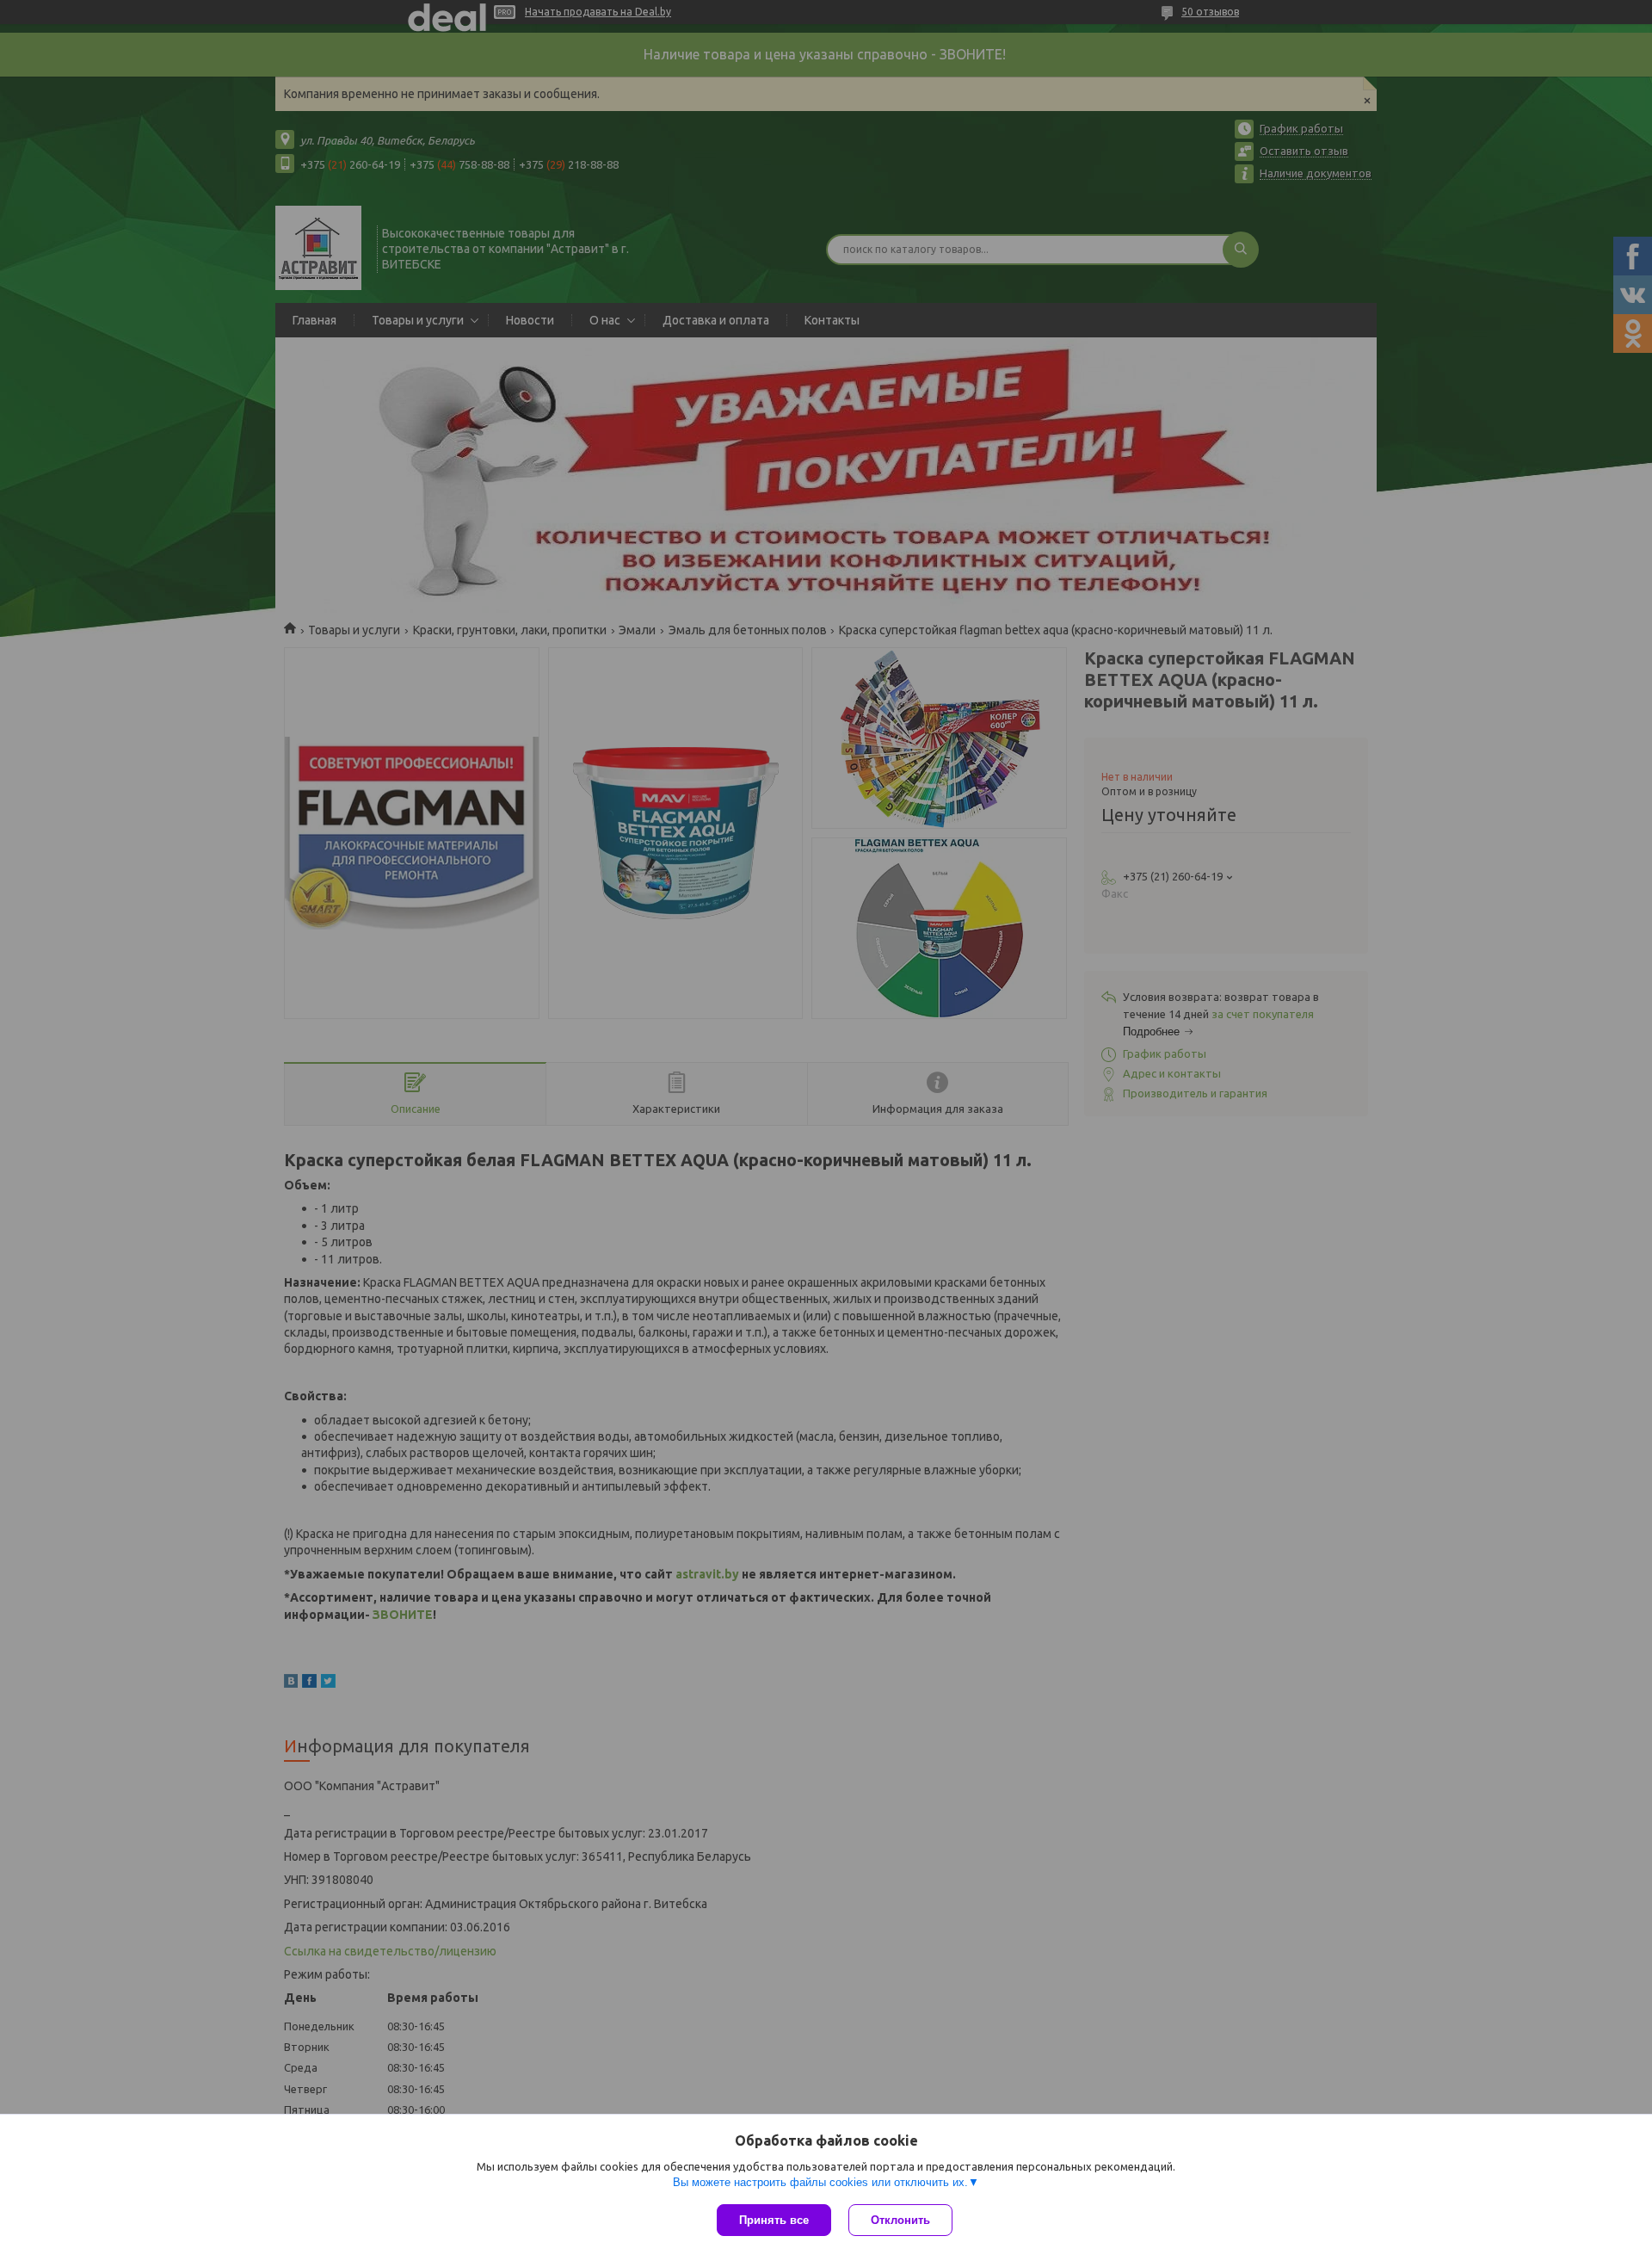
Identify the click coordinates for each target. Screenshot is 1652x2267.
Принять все (774, 2220)
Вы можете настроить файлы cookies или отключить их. (820, 2182)
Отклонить (900, 2220)
